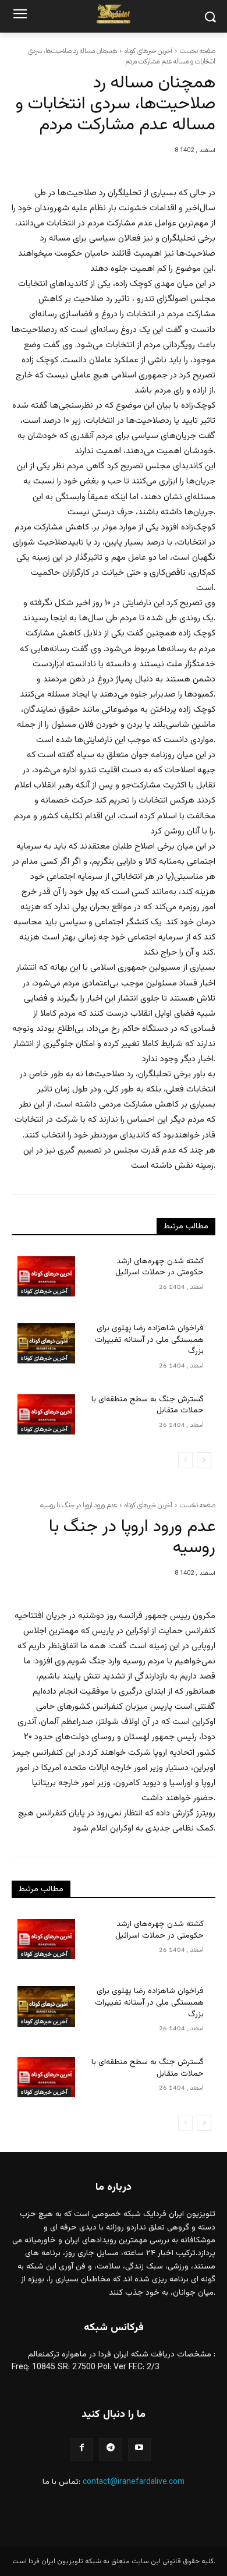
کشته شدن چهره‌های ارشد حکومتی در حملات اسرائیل (159, 1267)
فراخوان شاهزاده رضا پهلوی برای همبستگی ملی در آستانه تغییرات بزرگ (149, 1340)
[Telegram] (110, 2449)
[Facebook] (82, 2449)
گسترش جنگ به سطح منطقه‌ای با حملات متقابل (148, 1405)
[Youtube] (139, 2449)
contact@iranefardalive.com (134, 2482)
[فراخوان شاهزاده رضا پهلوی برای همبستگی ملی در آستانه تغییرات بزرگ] (46, 1343)
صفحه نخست (198, 51)
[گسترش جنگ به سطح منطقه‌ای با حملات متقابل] (46, 1414)
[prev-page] (185, 1460)
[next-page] (204, 1460)
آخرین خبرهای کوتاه (148, 51)
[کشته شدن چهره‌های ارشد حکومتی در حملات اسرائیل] (46, 1276)
